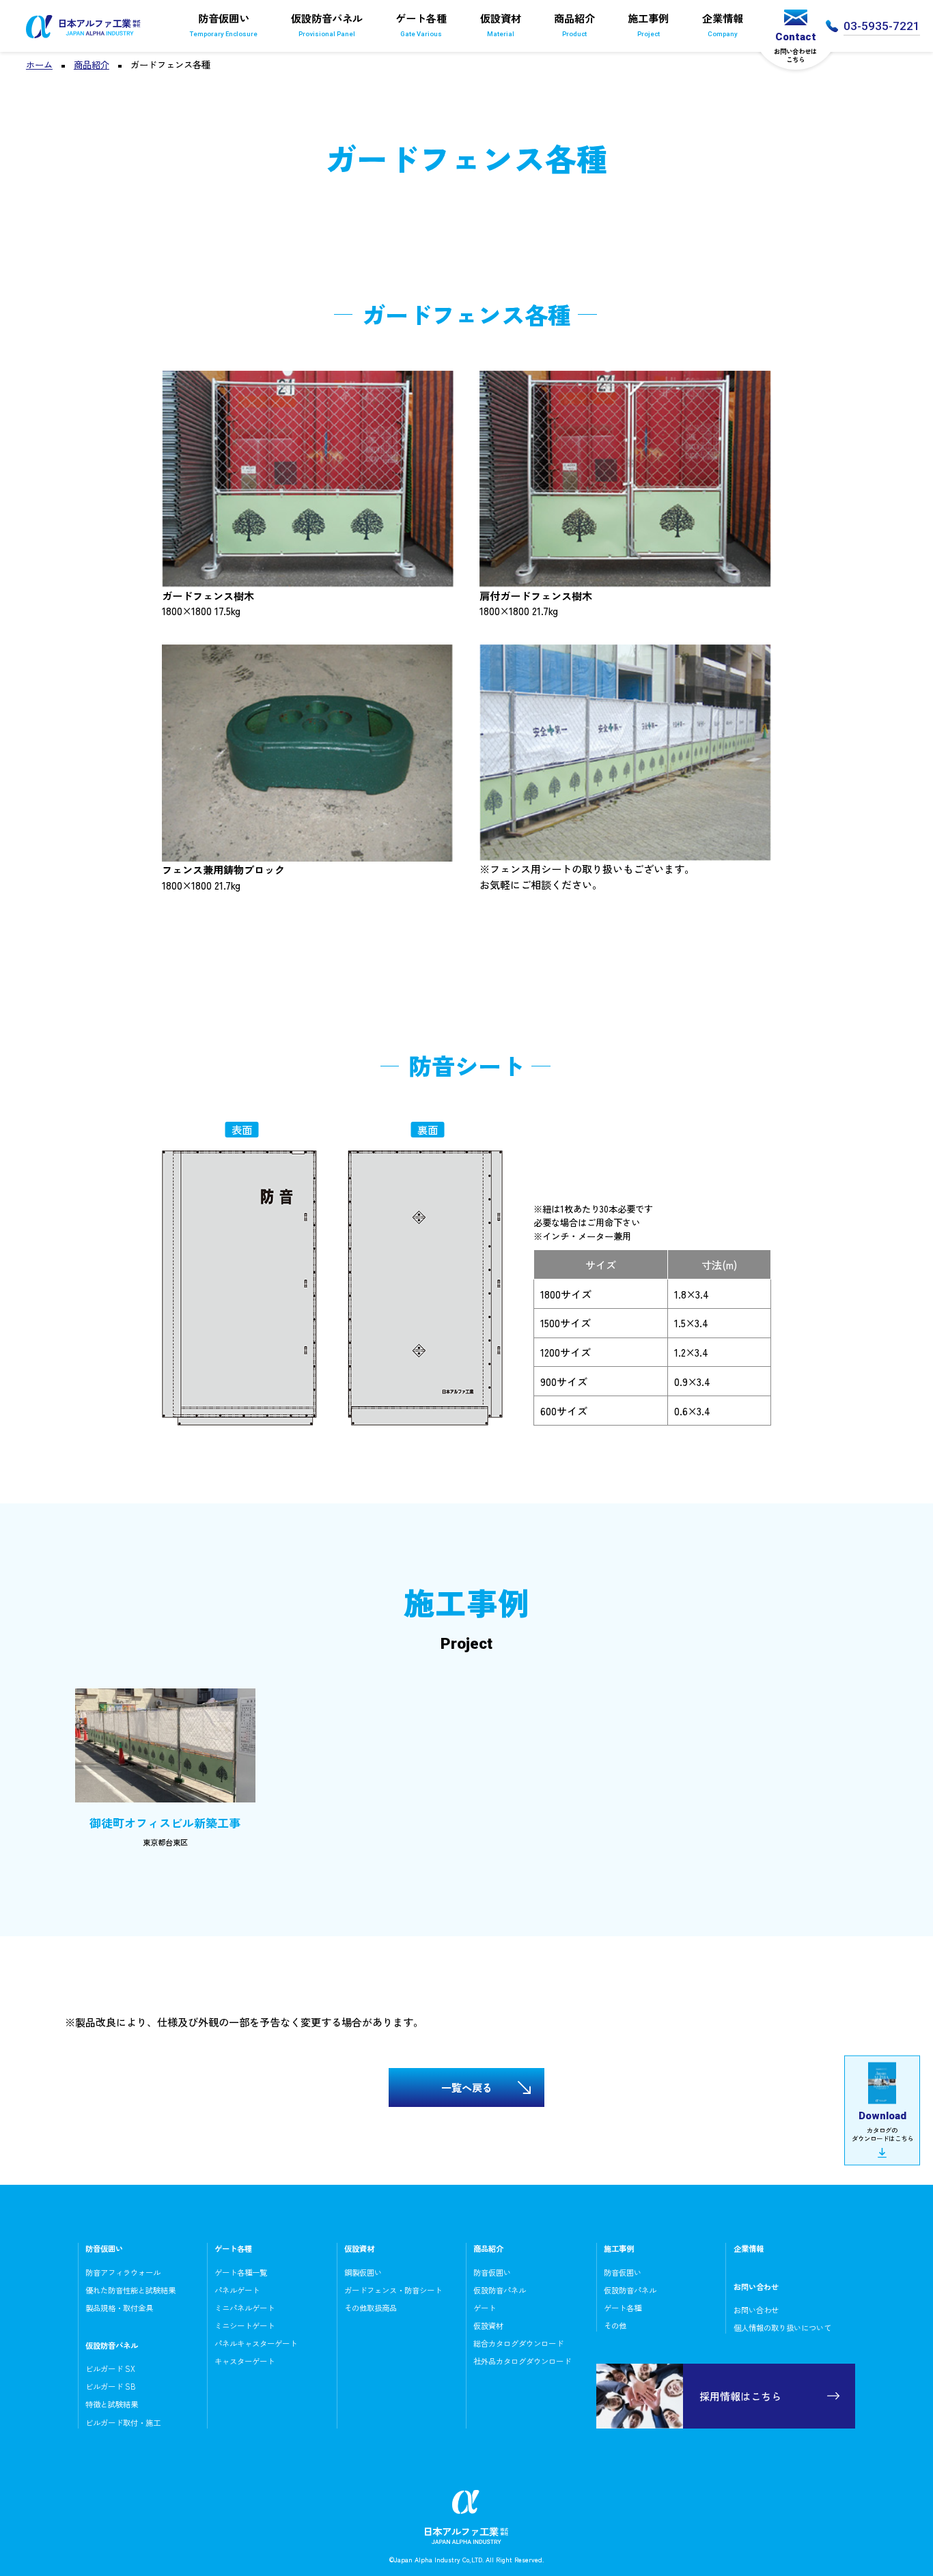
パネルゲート (237, 2290)
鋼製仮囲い (363, 2272)
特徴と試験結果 (112, 2404)
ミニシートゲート (245, 2325)
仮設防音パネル (327, 24)
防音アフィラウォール (123, 2272)
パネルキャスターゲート (256, 2343)
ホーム (39, 65)
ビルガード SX (110, 2368)
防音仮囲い (224, 24)
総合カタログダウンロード (518, 2343)
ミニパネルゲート (245, 2308)
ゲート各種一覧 (241, 2272)
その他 (615, 2325)
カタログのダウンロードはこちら (882, 2126)
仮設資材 (501, 24)
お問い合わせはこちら (795, 47)
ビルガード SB (111, 2386)
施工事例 (648, 24)
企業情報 (723, 24)
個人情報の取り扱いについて (782, 2327)
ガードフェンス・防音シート (393, 2290)
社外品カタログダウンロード (522, 2361)
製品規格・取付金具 (119, 2308)
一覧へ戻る (467, 2087)
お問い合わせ (756, 2310)
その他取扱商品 (371, 2308)
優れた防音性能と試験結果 (130, 2290)
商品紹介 (574, 24)
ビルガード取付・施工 (123, 2422)
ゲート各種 (421, 24)
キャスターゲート (245, 2361)
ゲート (485, 2308)
